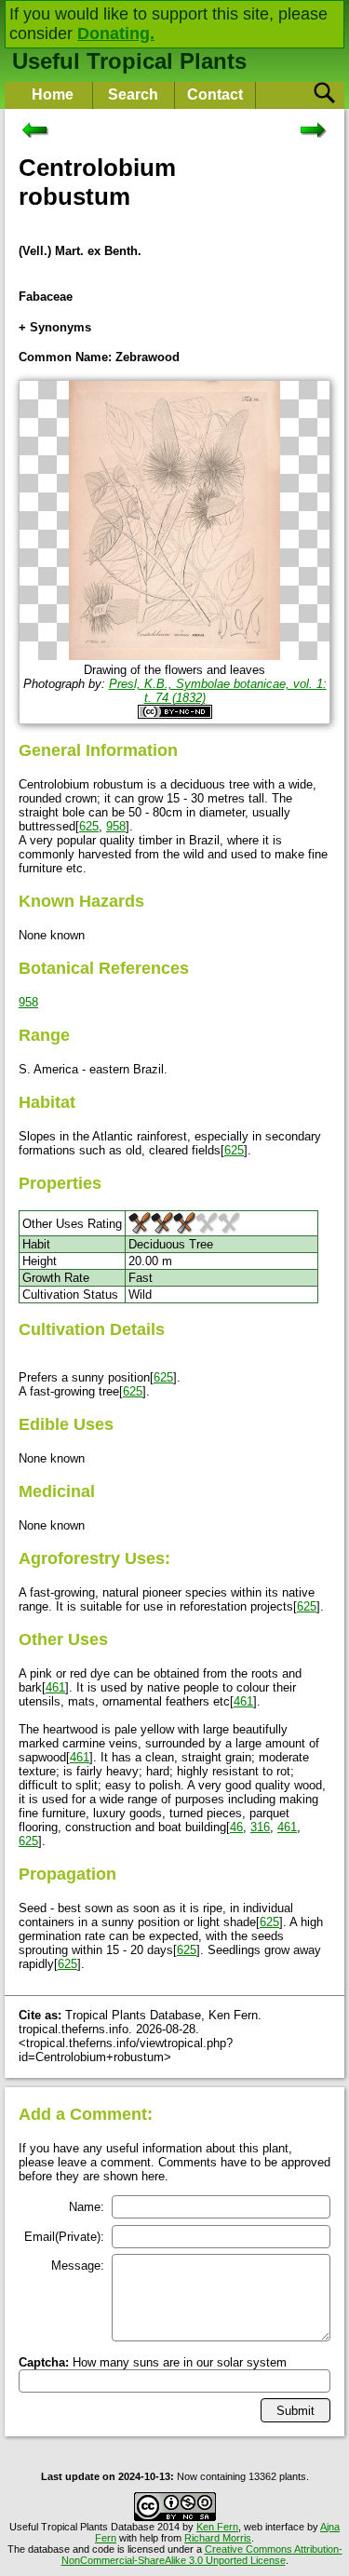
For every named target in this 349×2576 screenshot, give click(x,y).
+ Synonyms (55, 327)
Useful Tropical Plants (129, 61)
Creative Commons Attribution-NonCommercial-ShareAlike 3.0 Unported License (202, 2555)
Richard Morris (218, 2538)
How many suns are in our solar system (153, 2362)
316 (260, 1827)
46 (236, 1827)
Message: (78, 2266)
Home (53, 94)
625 (89, 826)
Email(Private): (64, 2237)
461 (55, 1687)
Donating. (116, 34)
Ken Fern (217, 2527)
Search (133, 94)
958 (116, 826)
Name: (87, 2207)
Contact (215, 94)
